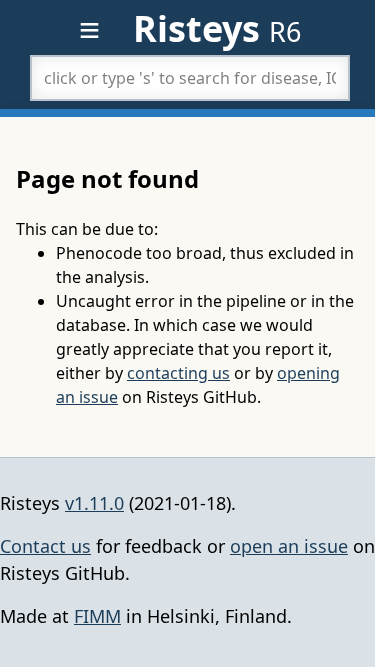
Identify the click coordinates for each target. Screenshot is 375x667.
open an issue (289, 546)
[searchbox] (190, 78)
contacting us (178, 373)
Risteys (217, 28)
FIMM (97, 616)
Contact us (45, 546)
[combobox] (190, 78)
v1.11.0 (94, 503)
